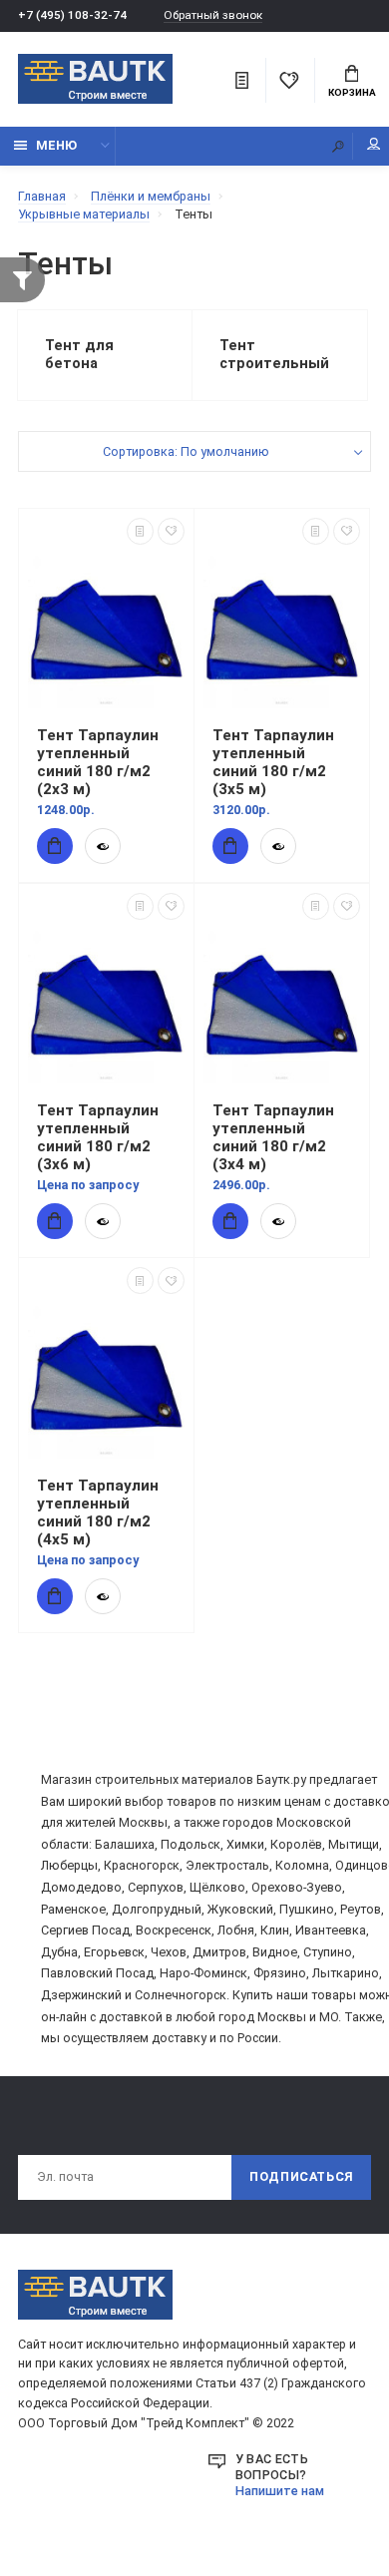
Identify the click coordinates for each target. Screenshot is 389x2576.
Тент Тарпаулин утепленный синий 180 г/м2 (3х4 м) (273, 1137)
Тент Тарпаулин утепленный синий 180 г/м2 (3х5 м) (273, 762)
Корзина (352, 92)
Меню (56, 145)
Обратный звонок (213, 15)
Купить (55, 846)
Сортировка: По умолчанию (186, 451)
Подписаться (301, 2176)
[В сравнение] (140, 531)
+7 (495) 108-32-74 (72, 15)
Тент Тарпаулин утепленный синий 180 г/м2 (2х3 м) (98, 762)
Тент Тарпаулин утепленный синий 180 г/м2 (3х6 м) (98, 1137)
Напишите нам (280, 2491)
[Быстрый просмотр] (103, 846)
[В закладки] (171, 531)
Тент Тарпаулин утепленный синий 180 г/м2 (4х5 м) (98, 1512)
